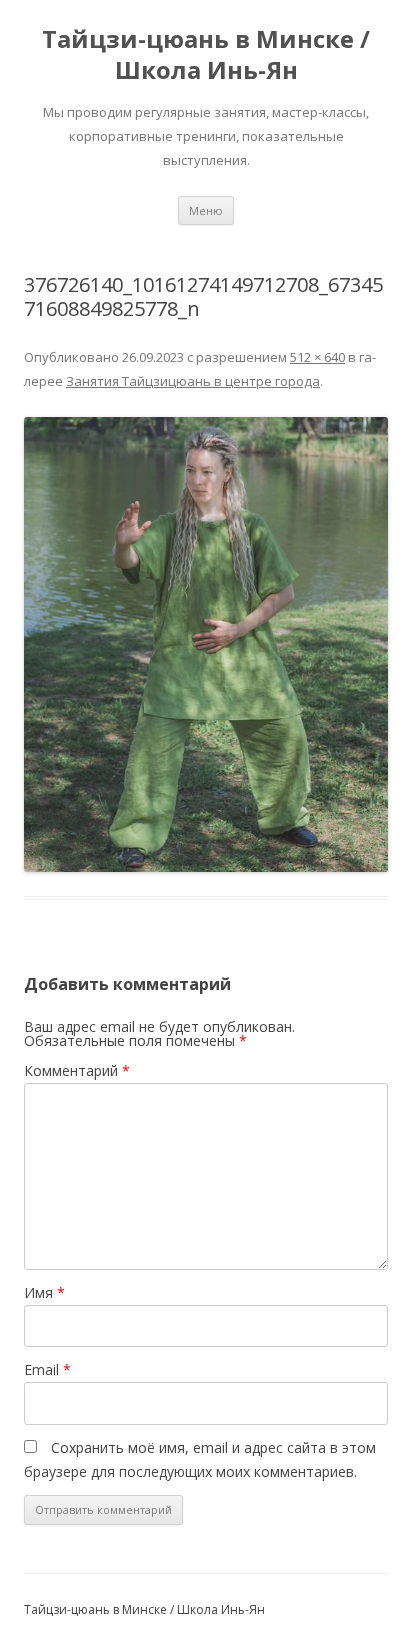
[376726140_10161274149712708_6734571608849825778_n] (206, 644)
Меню (206, 210)
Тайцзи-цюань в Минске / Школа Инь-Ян (206, 55)
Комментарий (77, 1070)
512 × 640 (317, 357)
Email (47, 1369)
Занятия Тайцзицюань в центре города (193, 381)
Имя (44, 1292)
